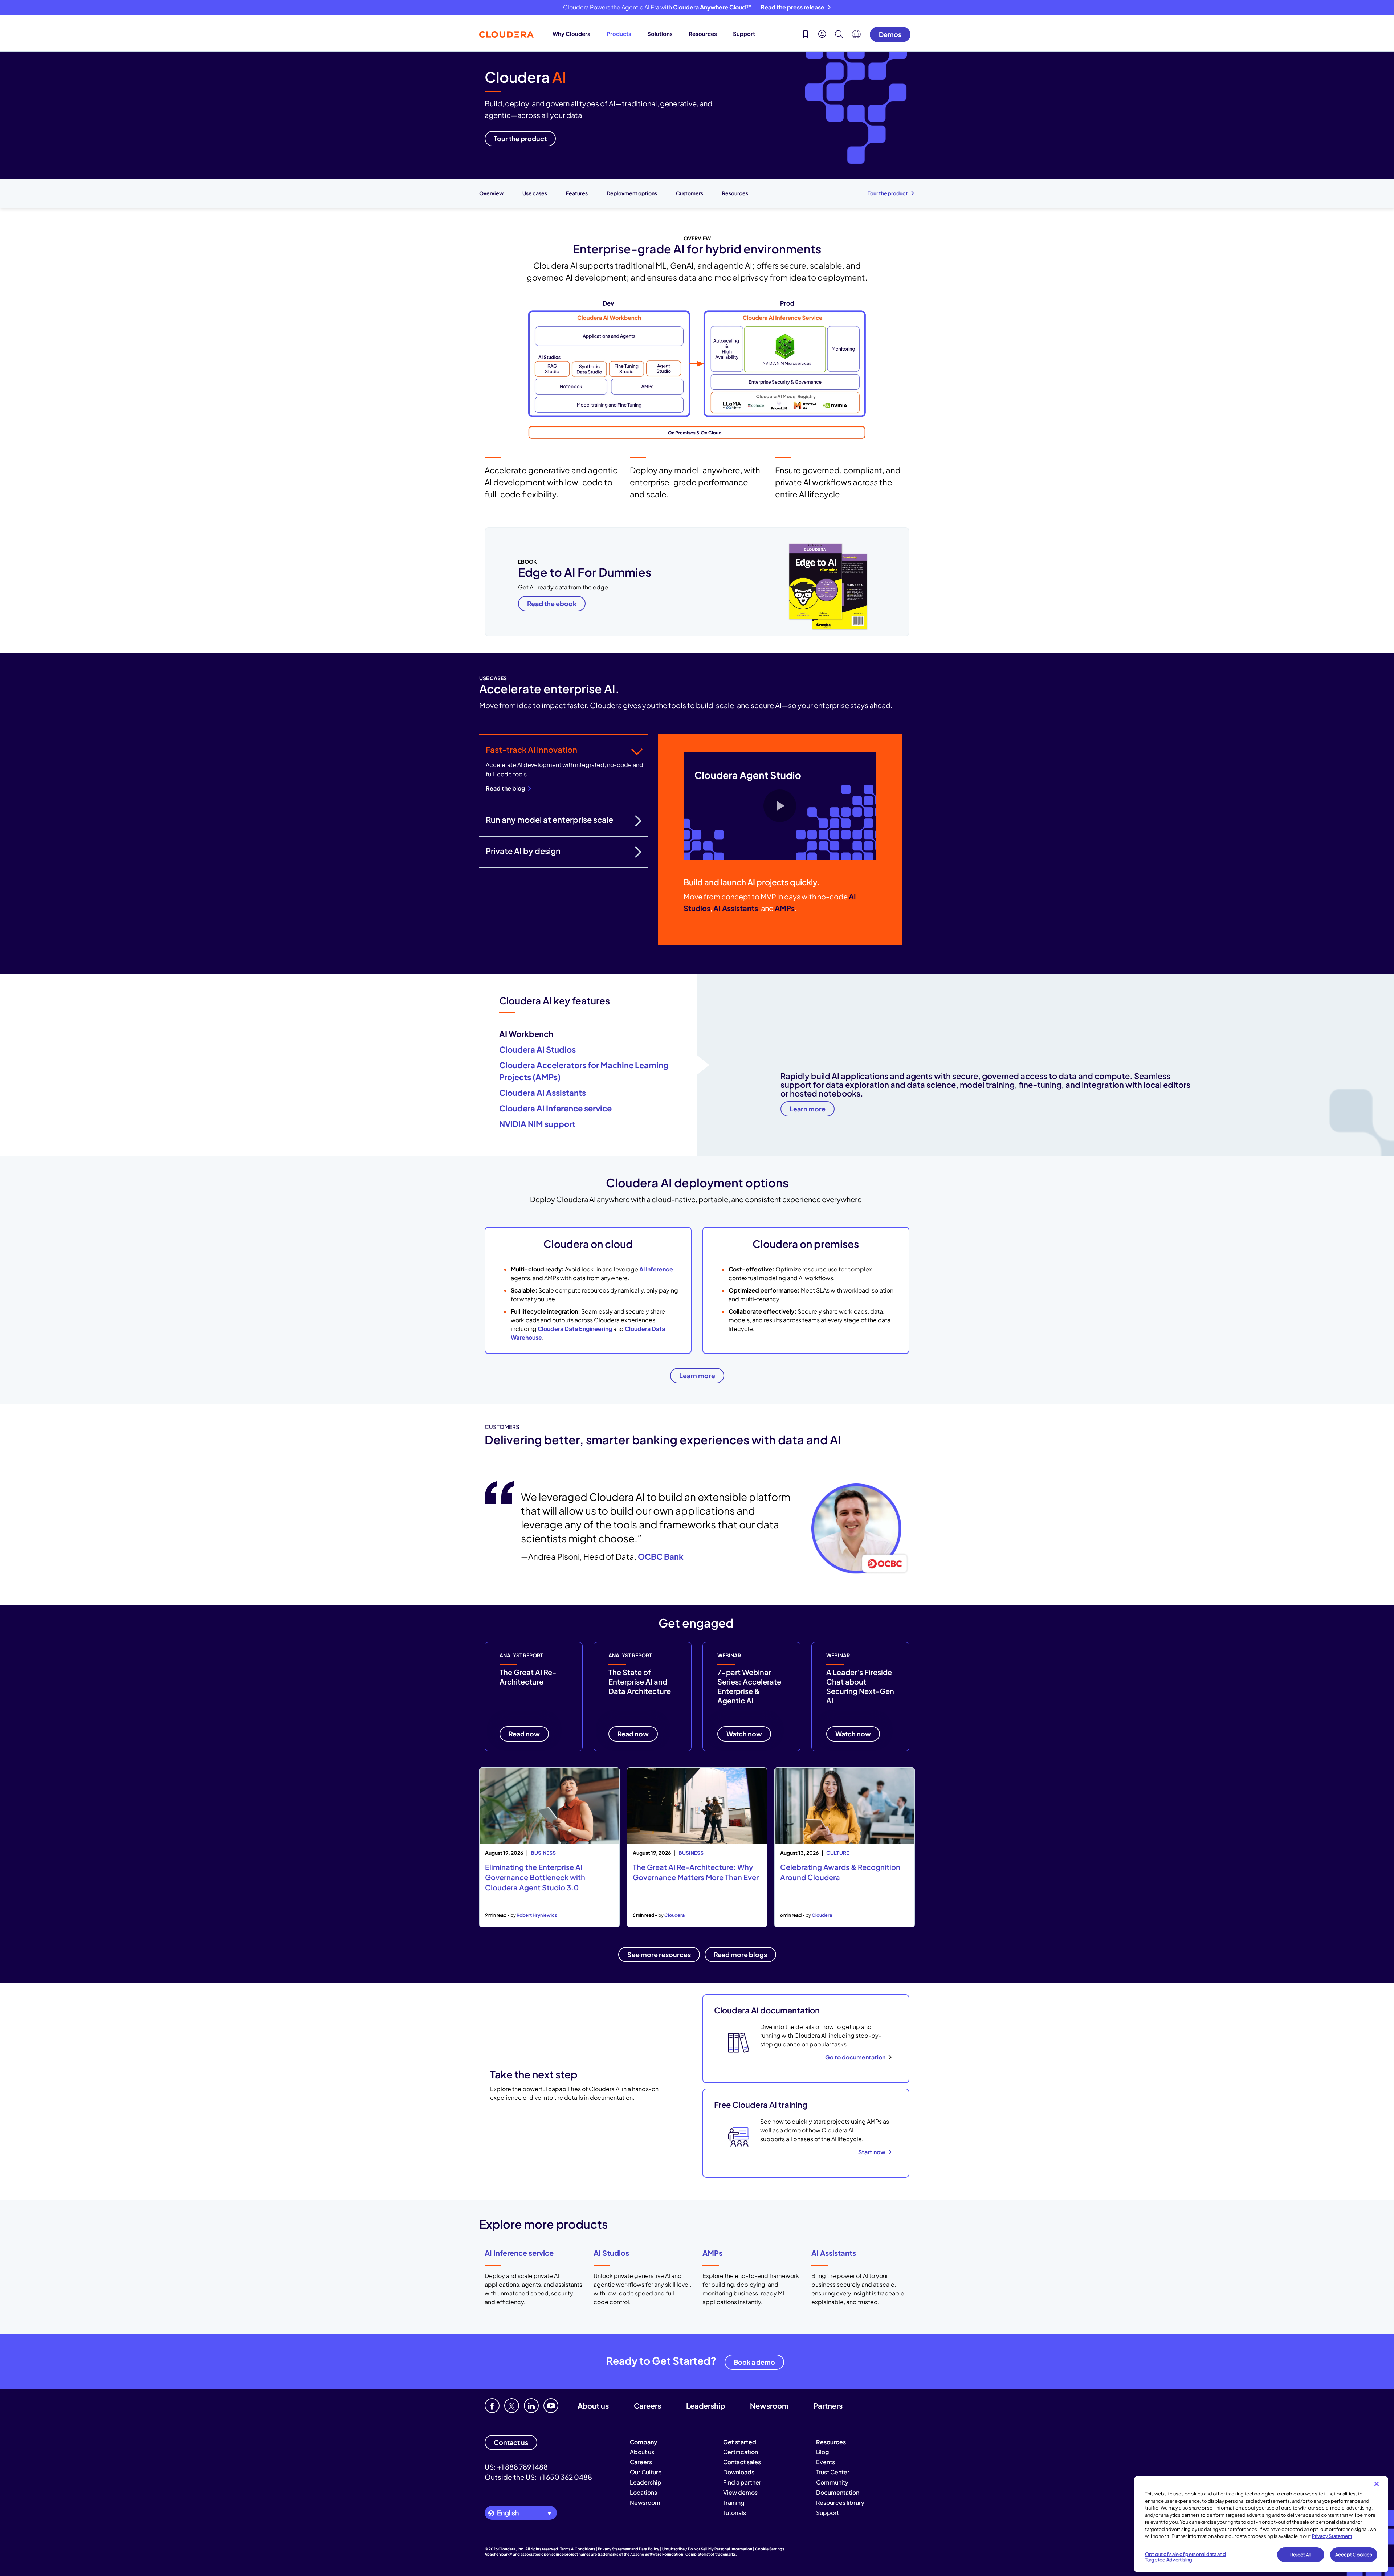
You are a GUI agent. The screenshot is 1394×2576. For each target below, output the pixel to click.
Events (826, 2462)
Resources (703, 34)
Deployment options (632, 193)
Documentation (838, 2492)
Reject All (1301, 2555)
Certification (741, 2452)
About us (593, 2406)
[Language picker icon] (856, 36)
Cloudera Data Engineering (575, 1329)
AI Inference (656, 1269)
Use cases (535, 193)
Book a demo (754, 2362)
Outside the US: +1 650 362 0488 (538, 2477)
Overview (491, 193)
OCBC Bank (661, 1556)
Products (619, 34)
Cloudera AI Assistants (543, 1093)
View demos (740, 2492)
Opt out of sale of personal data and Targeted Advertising (1185, 2557)
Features (577, 193)
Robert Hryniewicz (537, 1915)
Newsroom (769, 2406)
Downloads (739, 2472)
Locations (643, 2492)
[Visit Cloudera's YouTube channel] (551, 2406)
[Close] (1377, 2484)
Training (734, 2502)
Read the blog (505, 788)
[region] (1261, 2524)
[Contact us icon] (806, 35)
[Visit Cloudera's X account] (512, 2406)
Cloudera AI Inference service (555, 1108)
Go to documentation (855, 2057)
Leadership (706, 2406)
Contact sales (742, 2462)
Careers (647, 2406)
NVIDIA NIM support (537, 1124)
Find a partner (742, 2482)
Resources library (840, 2502)
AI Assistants (834, 2253)
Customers (690, 193)
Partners (828, 2406)
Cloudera (674, 1915)
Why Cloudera (572, 34)
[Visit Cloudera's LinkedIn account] (531, 2406)
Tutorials (735, 2513)
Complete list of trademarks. (711, 2554)
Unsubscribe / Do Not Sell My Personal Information (707, 2549)
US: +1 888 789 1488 (516, 2467)
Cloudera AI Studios (537, 1049)
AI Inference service (519, 2253)
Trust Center (833, 2472)
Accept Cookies (1354, 2555)
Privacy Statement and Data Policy (629, 2549)
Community (832, 2482)
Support (744, 34)
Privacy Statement (1332, 2536)
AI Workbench (526, 1034)
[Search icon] (839, 35)
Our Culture (646, 2472)
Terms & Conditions (578, 2549)
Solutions (660, 34)
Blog (823, 2452)
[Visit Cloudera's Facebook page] (492, 2406)
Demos (890, 34)
